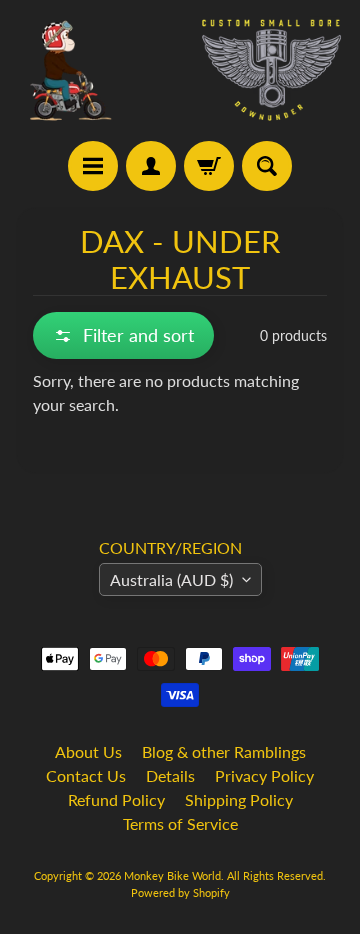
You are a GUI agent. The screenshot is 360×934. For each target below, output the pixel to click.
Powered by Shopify (180, 892)
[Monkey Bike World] (180, 70)
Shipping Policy (239, 799)
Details (170, 775)
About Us (88, 751)
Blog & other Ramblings (224, 751)
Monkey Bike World (172, 875)
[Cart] (209, 166)
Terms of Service (180, 823)
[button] (123, 335)
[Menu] (93, 166)
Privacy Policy (264, 775)
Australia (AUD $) (171, 579)
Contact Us (86, 775)
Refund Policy (116, 799)
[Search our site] (267, 166)
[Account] (151, 166)
